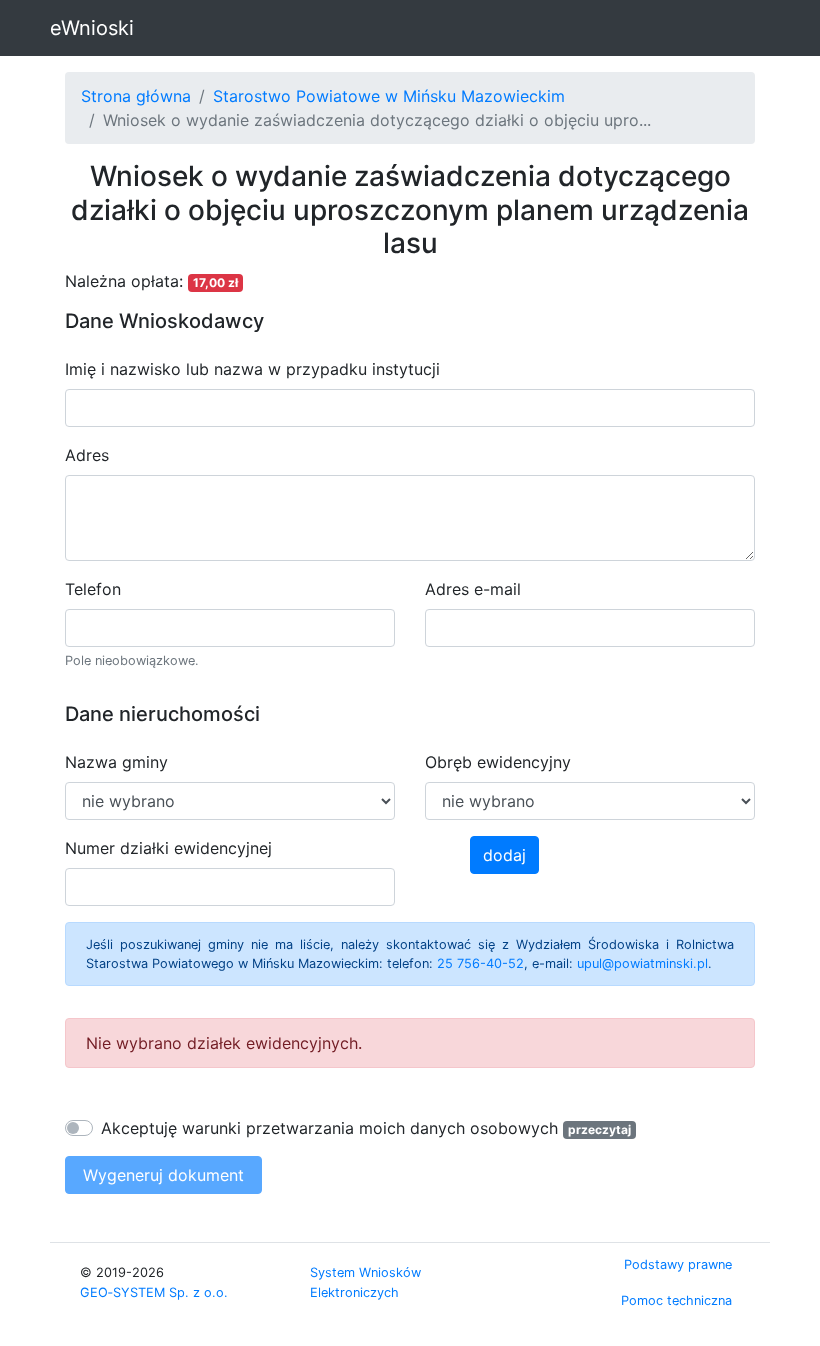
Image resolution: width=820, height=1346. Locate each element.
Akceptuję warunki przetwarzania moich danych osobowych (329, 1128)
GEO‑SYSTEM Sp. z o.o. (154, 1292)
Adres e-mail (473, 589)
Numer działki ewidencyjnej (168, 848)
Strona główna (136, 96)
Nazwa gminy (116, 762)
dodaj (504, 855)
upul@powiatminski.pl (642, 963)
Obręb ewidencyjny (498, 762)
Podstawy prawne (678, 1264)
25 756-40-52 (480, 963)
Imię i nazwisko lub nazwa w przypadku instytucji (252, 369)
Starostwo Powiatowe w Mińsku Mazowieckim (389, 96)
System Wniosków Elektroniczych (365, 1282)
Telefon (93, 589)
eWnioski (92, 28)
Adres (87, 455)
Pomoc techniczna (676, 1300)
